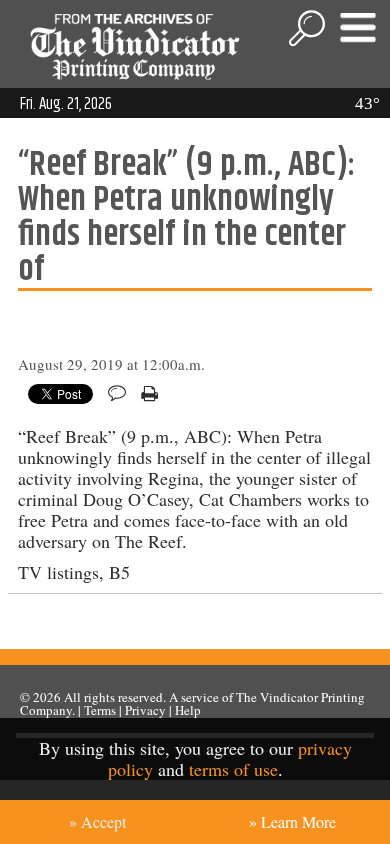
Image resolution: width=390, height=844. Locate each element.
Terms (100, 710)
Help (188, 710)
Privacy (145, 710)
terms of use (233, 769)
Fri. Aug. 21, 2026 (66, 104)
